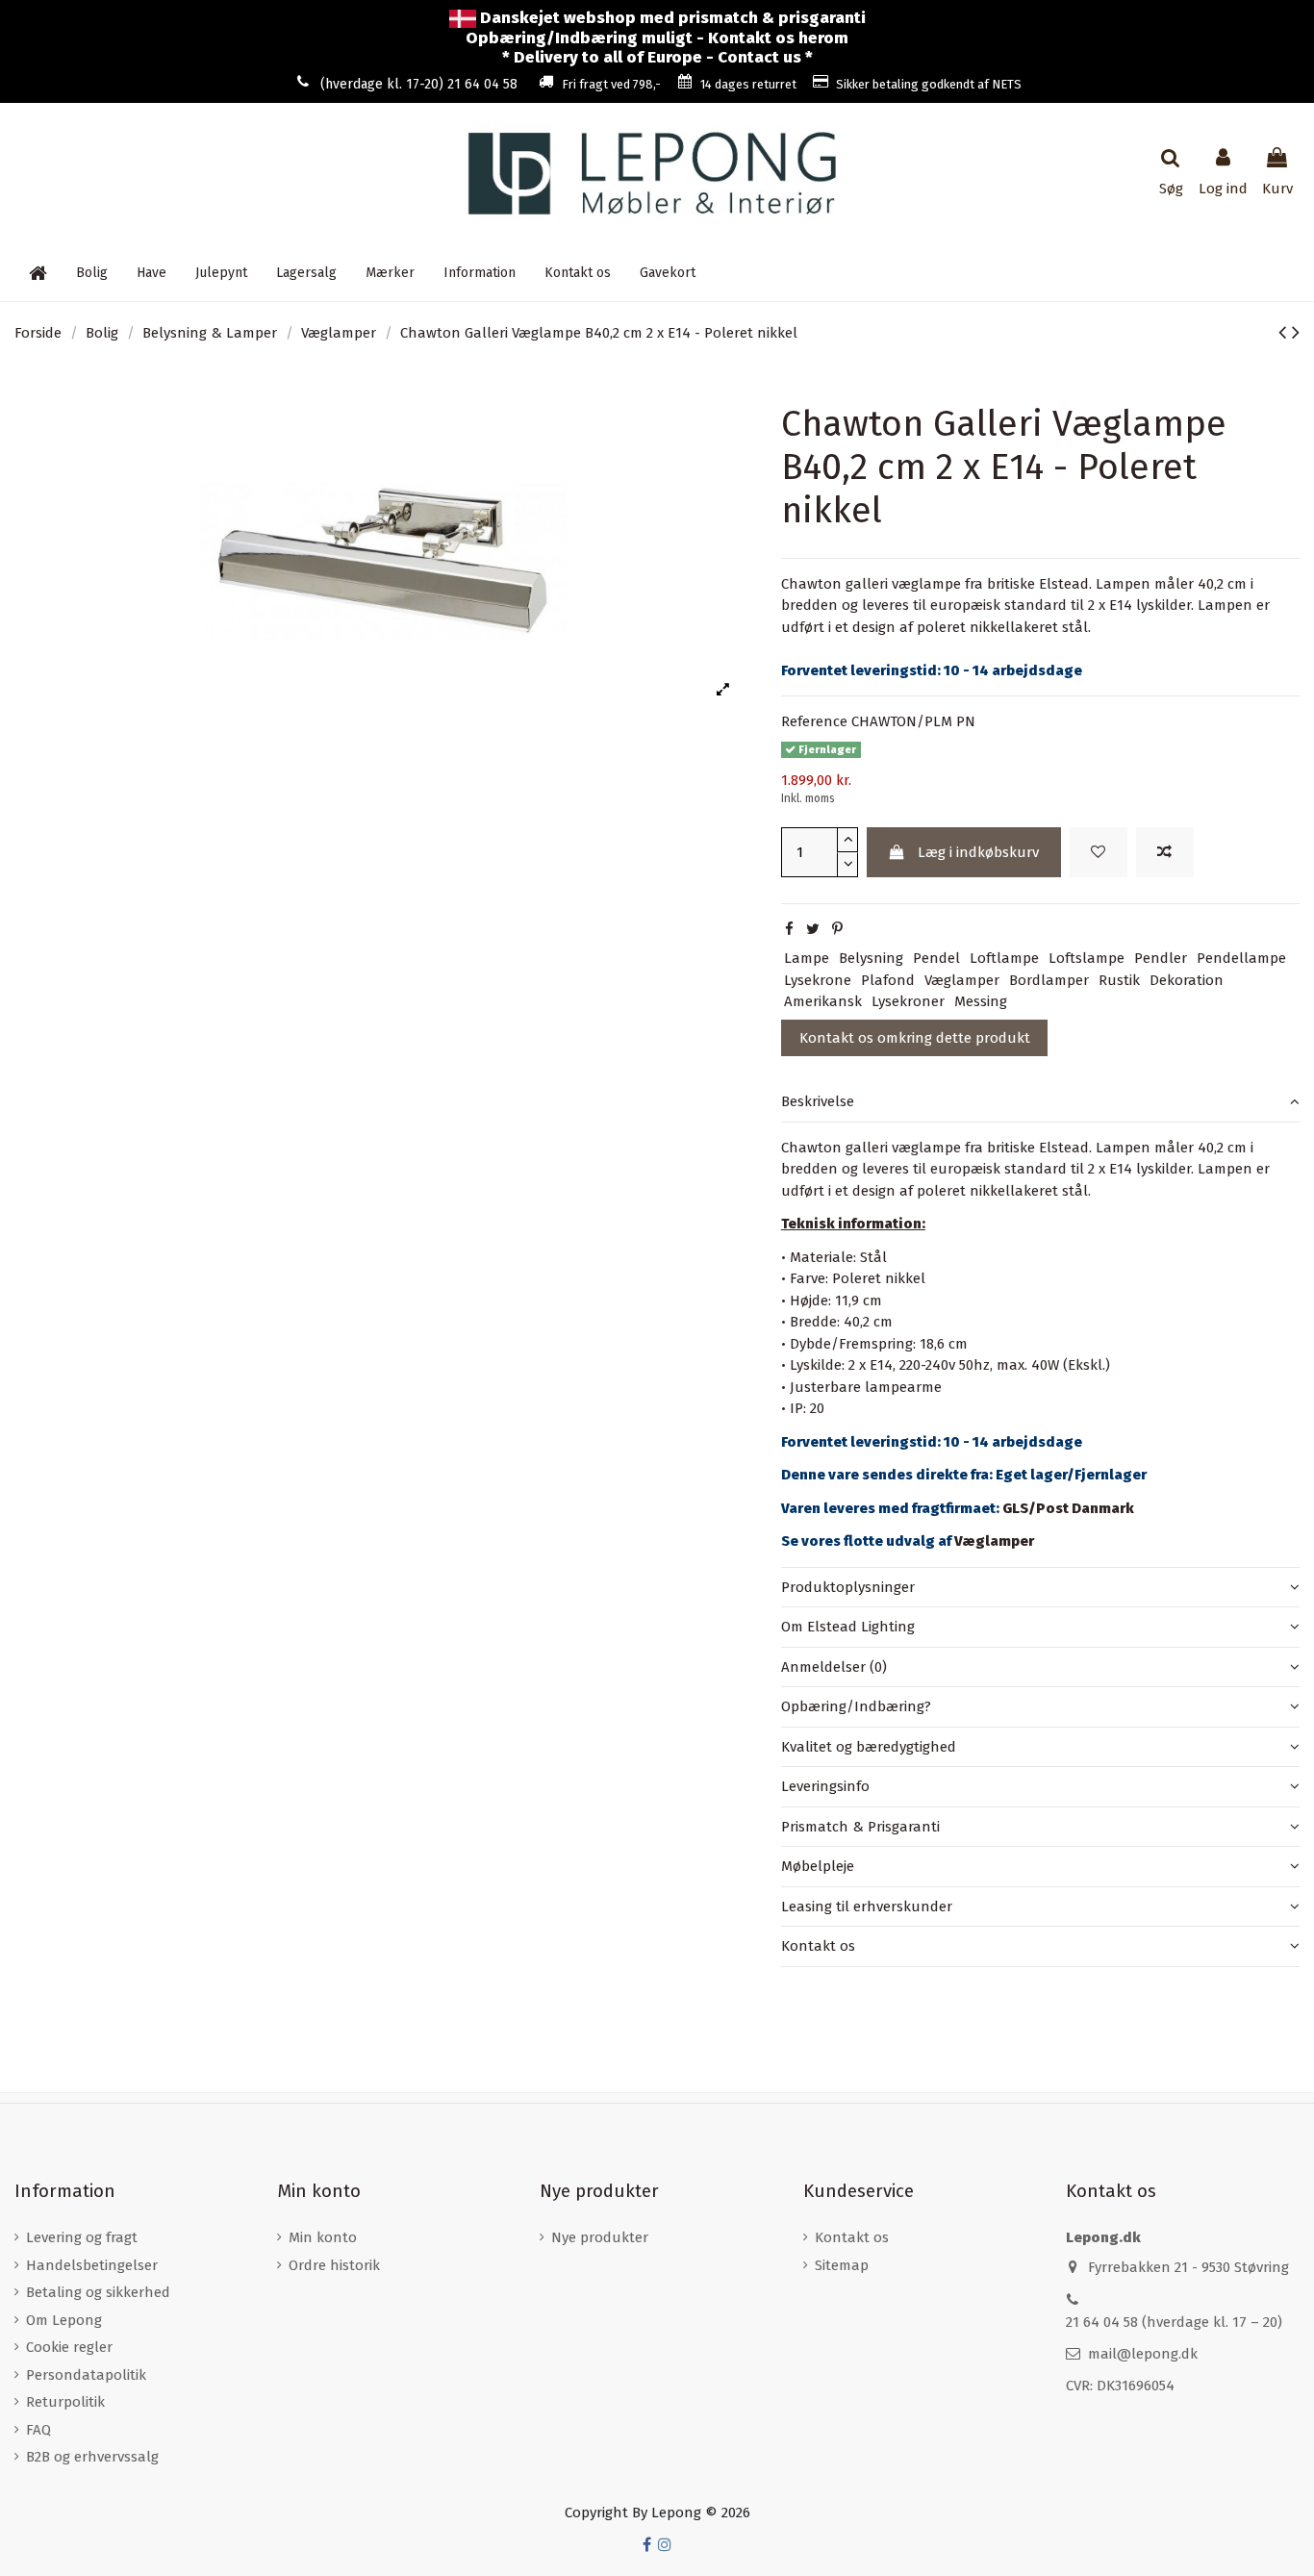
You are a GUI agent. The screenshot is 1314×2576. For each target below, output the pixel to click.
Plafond (888, 980)
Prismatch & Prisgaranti (860, 1827)
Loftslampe (1087, 958)
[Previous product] (1285, 332)
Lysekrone (818, 980)
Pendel (936, 958)
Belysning (871, 958)
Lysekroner (908, 1001)
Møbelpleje (818, 1866)
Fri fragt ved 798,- (611, 84)
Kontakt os (818, 1946)
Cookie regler (69, 2347)
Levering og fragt (82, 2237)
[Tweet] (813, 929)
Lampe (807, 958)
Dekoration (1187, 980)
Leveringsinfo (825, 1786)
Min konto (323, 2237)
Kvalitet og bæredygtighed (869, 1747)
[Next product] (1296, 332)
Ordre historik (334, 2265)
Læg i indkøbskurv (978, 852)
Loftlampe (1004, 958)
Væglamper (962, 980)
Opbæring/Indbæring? (856, 1706)
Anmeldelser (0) (834, 1667)
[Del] (789, 929)
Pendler (1161, 958)
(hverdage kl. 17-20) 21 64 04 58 (419, 84)
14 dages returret (748, 84)
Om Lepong (64, 2320)
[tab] (1040, 1102)
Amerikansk (823, 1001)
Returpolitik (65, 2402)
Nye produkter (600, 2237)
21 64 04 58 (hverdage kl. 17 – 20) (1174, 2322)
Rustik (1119, 980)
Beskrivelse (818, 1101)
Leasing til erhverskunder (867, 1907)
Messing (981, 1001)
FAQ (38, 2430)
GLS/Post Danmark (1068, 1508)
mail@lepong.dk (1143, 2354)
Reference (814, 721)
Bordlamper (1049, 980)
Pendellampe (1241, 958)
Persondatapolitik (86, 2375)
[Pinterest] (837, 929)
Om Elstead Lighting (848, 1627)
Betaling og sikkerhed (98, 2292)
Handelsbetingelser (92, 2265)
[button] (480, 272)
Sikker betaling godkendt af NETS (929, 84)
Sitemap (842, 2265)
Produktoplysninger (848, 1587)
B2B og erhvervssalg (92, 2457)
